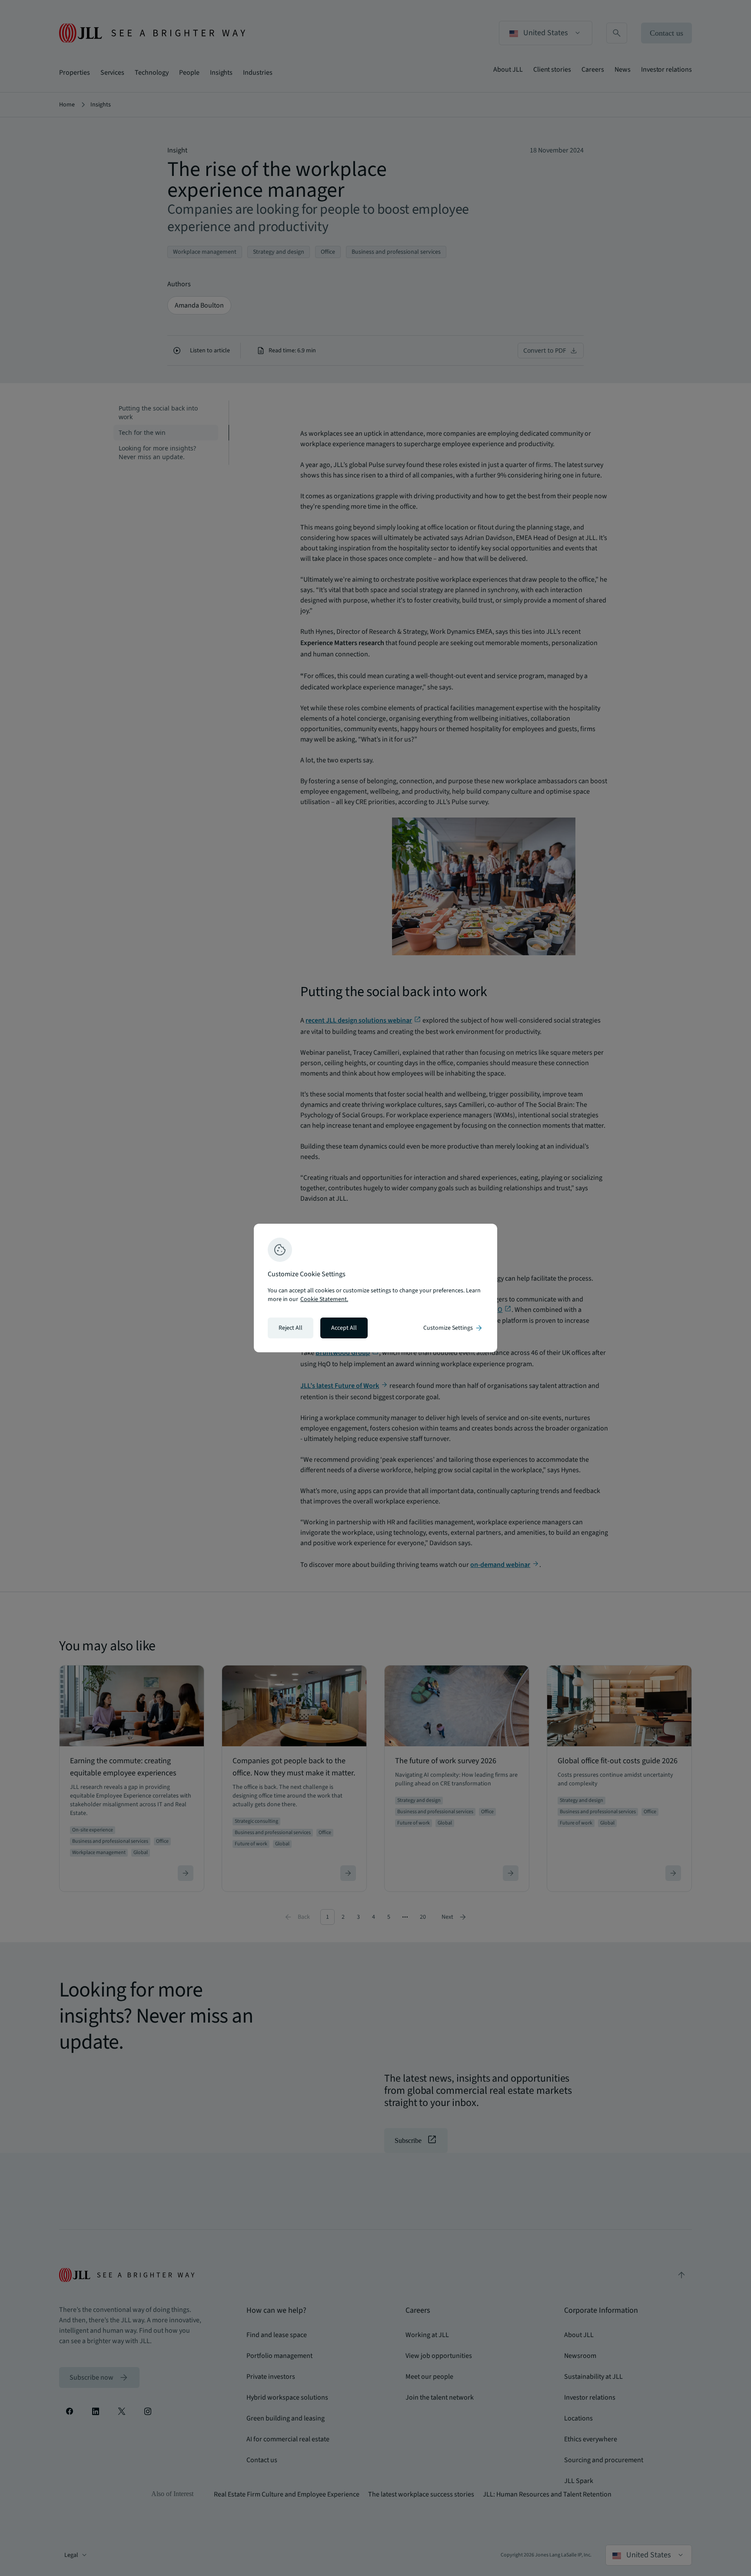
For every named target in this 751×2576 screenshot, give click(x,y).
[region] (375, 1288)
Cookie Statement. (324, 1299)
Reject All (291, 1328)
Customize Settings (453, 1328)
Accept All (344, 1328)
